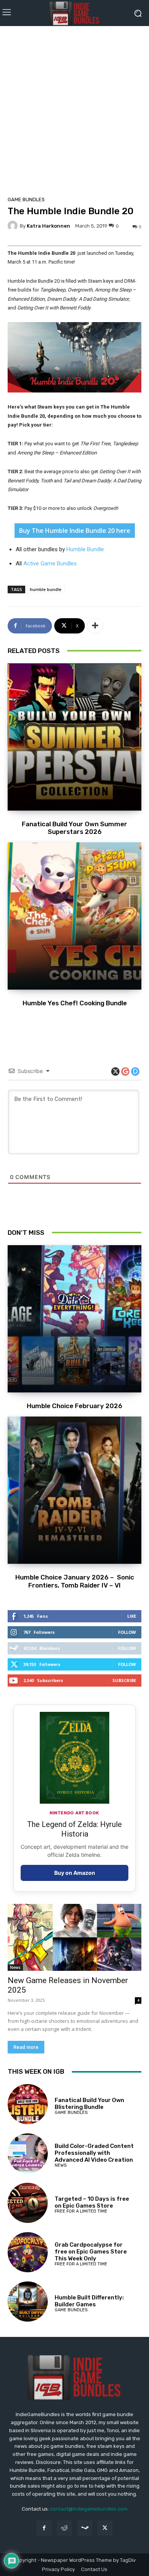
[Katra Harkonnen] (14, 226)
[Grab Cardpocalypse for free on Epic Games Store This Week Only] (28, 2252)
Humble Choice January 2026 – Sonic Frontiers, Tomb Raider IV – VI (75, 1581)
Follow (127, 1632)
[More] (95, 626)
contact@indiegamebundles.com (89, 2509)
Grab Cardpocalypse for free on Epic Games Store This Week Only (91, 2252)
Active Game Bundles (50, 563)
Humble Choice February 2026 (74, 1406)
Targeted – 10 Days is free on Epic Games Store (92, 2202)
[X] (105, 2528)
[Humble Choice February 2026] (74, 1319)
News (15, 1967)
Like (132, 1616)
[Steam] (85, 2528)
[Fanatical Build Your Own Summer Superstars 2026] (74, 737)
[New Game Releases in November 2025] (74, 1937)
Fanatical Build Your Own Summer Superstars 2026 (74, 828)
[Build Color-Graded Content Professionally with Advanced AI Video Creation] (28, 2153)
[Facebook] (44, 2528)
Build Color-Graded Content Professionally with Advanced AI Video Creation (94, 2153)
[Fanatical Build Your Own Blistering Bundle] (28, 2104)
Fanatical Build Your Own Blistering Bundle (89, 2104)
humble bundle (46, 589)
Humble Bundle (85, 549)
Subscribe (124, 1680)
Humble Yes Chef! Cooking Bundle (75, 1003)
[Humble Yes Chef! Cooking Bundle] (74, 916)
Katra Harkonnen (49, 226)
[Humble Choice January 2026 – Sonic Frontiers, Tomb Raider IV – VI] (74, 1490)
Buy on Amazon (75, 1873)
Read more (26, 2047)
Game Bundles (26, 199)
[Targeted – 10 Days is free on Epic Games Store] (28, 2203)
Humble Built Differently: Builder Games (89, 2301)
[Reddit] (64, 2528)
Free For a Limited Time (81, 2211)
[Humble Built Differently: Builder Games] (28, 2302)
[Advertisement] (74, 109)
